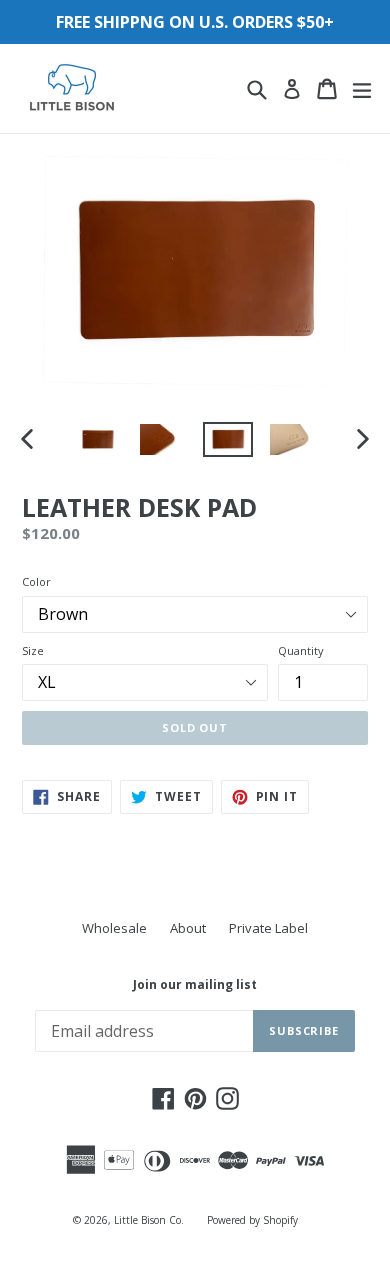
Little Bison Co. (149, 1220)
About (188, 928)
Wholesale (114, 928)
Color (36, 581)
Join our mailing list (195, 985)
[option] (97, 439)
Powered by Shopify (252, 1220)
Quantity (301, 650)
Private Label (268, 928)
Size (33, 650)
